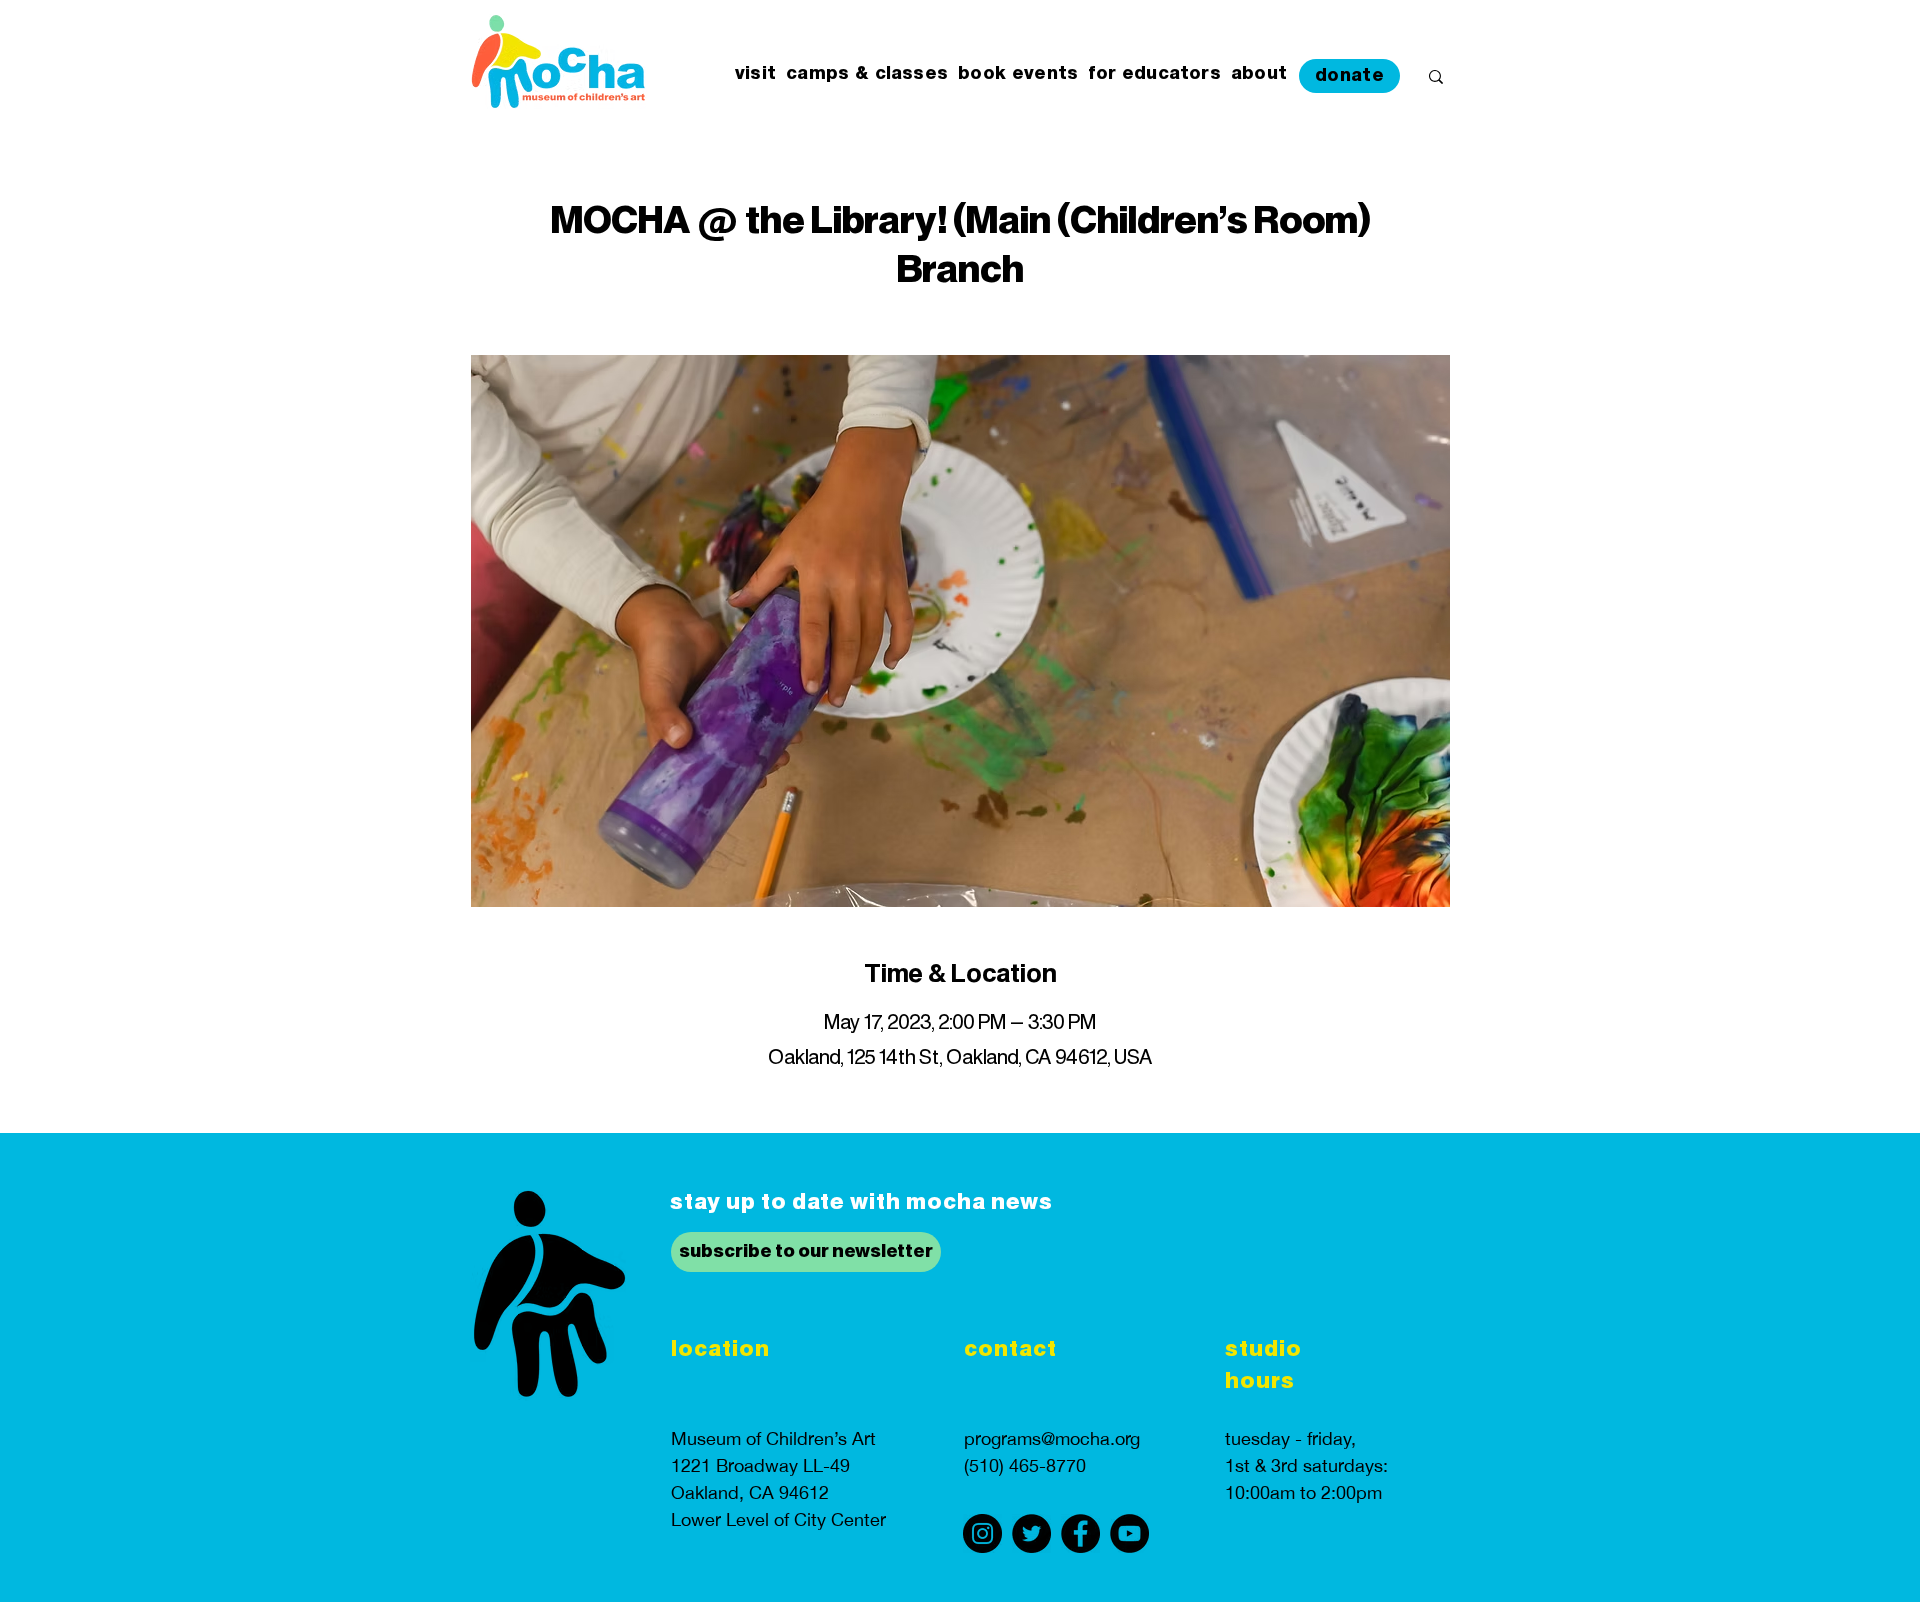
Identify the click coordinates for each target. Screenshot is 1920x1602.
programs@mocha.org (1052, 1438)
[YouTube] (1129, 1533)
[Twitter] (1031, 1533)
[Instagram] (982, 1533)
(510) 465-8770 (1025, 1465)
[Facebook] (1080, 1533)
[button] (755, 74)
